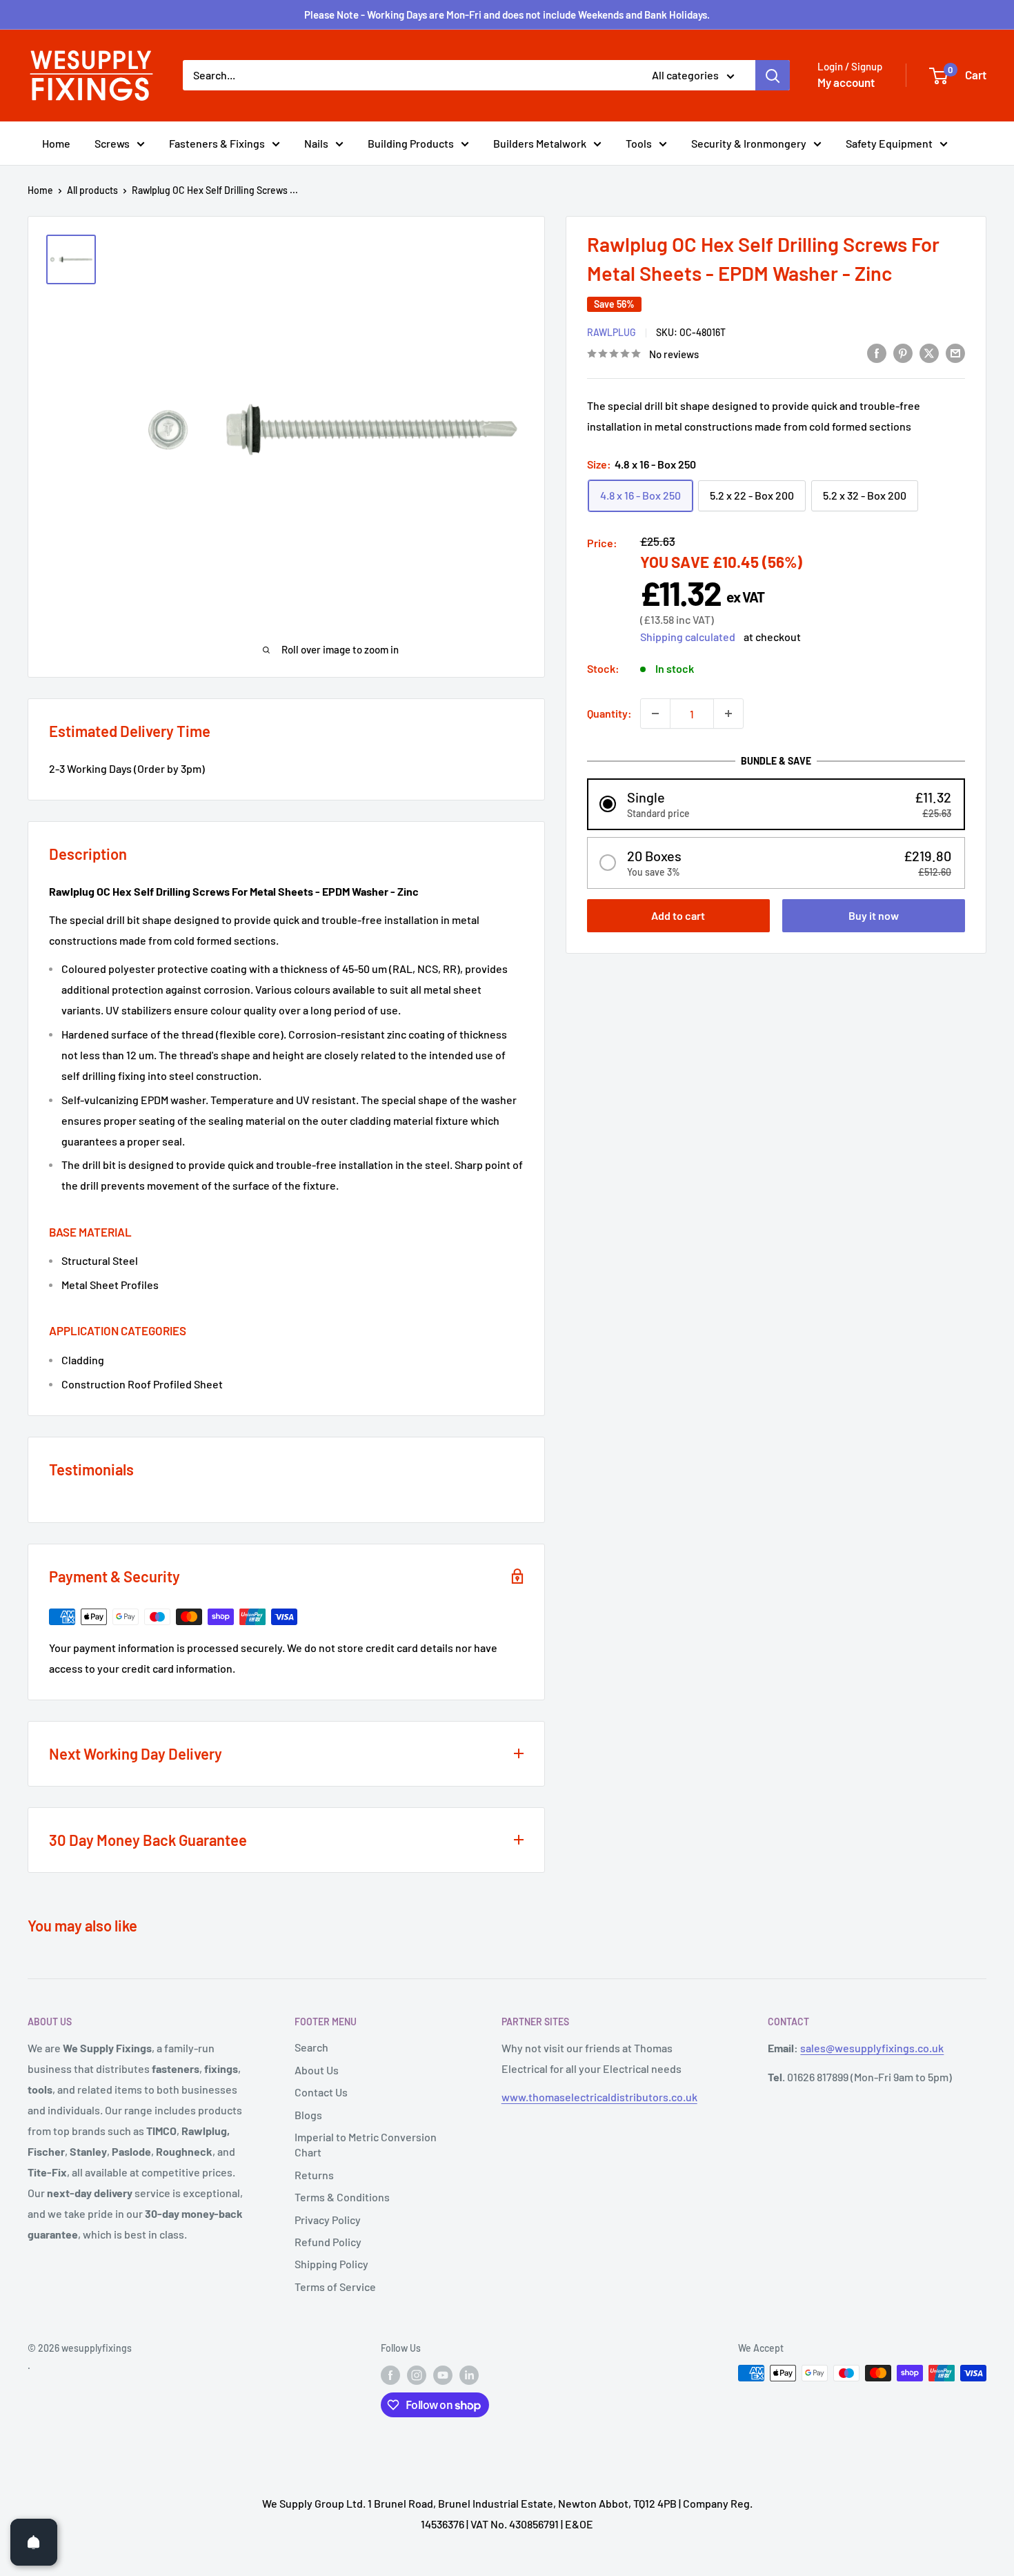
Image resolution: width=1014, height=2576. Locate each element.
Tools (639, 143)
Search (311, 2047)
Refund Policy (328, 2242)
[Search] (773, 75)
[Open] (34, 2542)
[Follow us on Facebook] (390, 2375)
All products (92, 190)
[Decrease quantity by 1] (655, 714)
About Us (317, 2070)
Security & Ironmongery (749, 143)
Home (56, 143)
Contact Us (321, 2092)
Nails (316, 143)
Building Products (411, 143)
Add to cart (678, 915)
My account (846, 82)
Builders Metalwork (540, 143)
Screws (112, 143)
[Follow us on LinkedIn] (469, 2375)
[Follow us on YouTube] (443, 2375)
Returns (314, 2175)
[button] (776, 804)
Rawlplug (612, 332)
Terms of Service (335, 2287)
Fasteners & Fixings (217, 143)
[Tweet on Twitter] (929, 352)
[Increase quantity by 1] (728, 714)
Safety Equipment (889, 143)
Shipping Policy (331, 2264)
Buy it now (874, 915)
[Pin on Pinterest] (903, 352)
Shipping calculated (688, 637)
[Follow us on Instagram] (417, 2375)
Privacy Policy (328, 2220)
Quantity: (609, 713)
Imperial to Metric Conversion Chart (366, 2144)
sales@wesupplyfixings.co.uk (872, 2048)
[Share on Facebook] (877, 352)
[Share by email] (955, 352)
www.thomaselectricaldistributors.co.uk (599, 2097)
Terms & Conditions (342, 2197)
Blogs (308, 2115)
